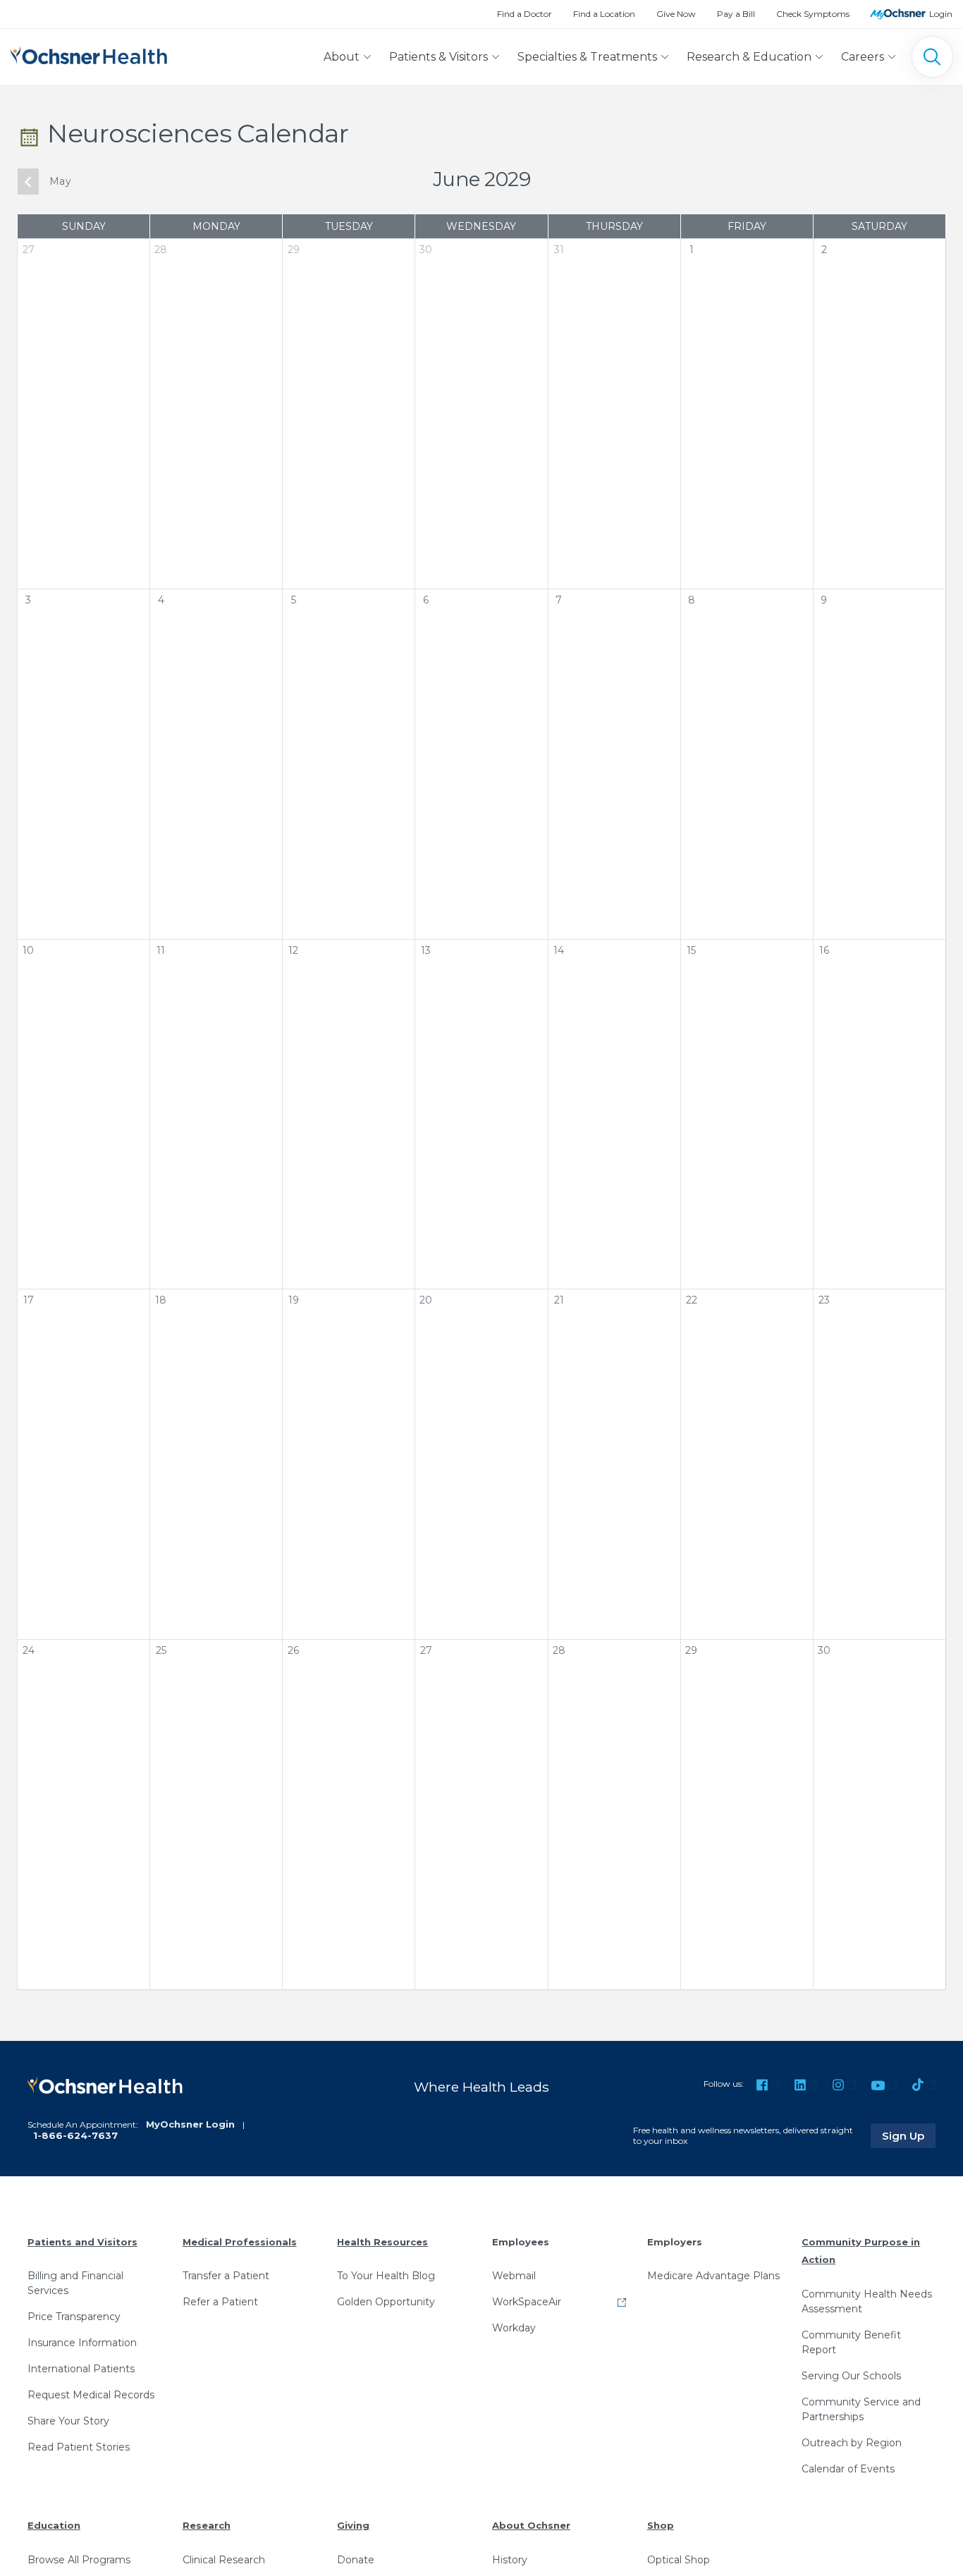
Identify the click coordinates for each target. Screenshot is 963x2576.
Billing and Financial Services (75, 2283)
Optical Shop (679, 2560)
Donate (356, 2560)
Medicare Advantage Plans (713, 2276)
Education (54, 2525)
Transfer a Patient (226, 2276)
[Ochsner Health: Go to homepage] (89, 54)
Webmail (514, 2276)
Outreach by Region (852, 2443)
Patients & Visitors (438, 57)
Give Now (676, 14)
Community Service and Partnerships (861, 2409)
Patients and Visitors (82, 2242)
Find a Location (604, 14)
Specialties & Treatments (587, 57)
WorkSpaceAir (527, 2302)
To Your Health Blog (386, 2276)
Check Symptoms (813, 14)
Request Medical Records (91, 2395)
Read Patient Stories (79, 2447)
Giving (353, 2525)
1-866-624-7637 (75, 2135)
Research (207, 2525)
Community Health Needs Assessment (867, 2301)
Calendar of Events (848, 2469)
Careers (863, 57)
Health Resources (382, 2242)
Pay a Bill (736, 14)
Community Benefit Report (851, 2342)
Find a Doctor (525, 14)
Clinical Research (224, 2560)
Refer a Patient (220, 2302)
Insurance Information (82, 2343)
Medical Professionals (240, 2242)
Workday (514, 2328)
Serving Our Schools (851, 2376)
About (342, 57)
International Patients (81, 2369)
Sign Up (909, 2135)
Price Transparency (74, 2317)
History (510, 2560)
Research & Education (749, 57)
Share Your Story (68, 2421)
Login (941, 14)
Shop (661, 2525)
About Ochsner (531, 2525)
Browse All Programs (79, 2560)
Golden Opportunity (386, 2302)
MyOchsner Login (190, 2124)
